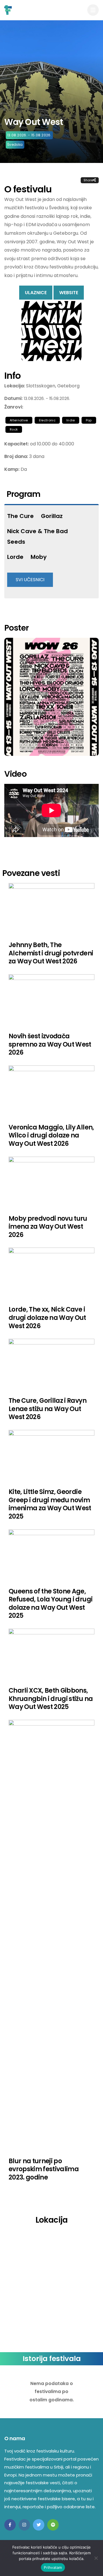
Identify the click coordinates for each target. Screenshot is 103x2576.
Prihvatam (53, 2567)
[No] (96, 2558)
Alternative (19, 420)
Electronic (47, 420)
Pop (89, 420)
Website (69, 293)
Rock (14, 429)
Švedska (15, 145)
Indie (71, 420)
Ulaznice (36, 293)
